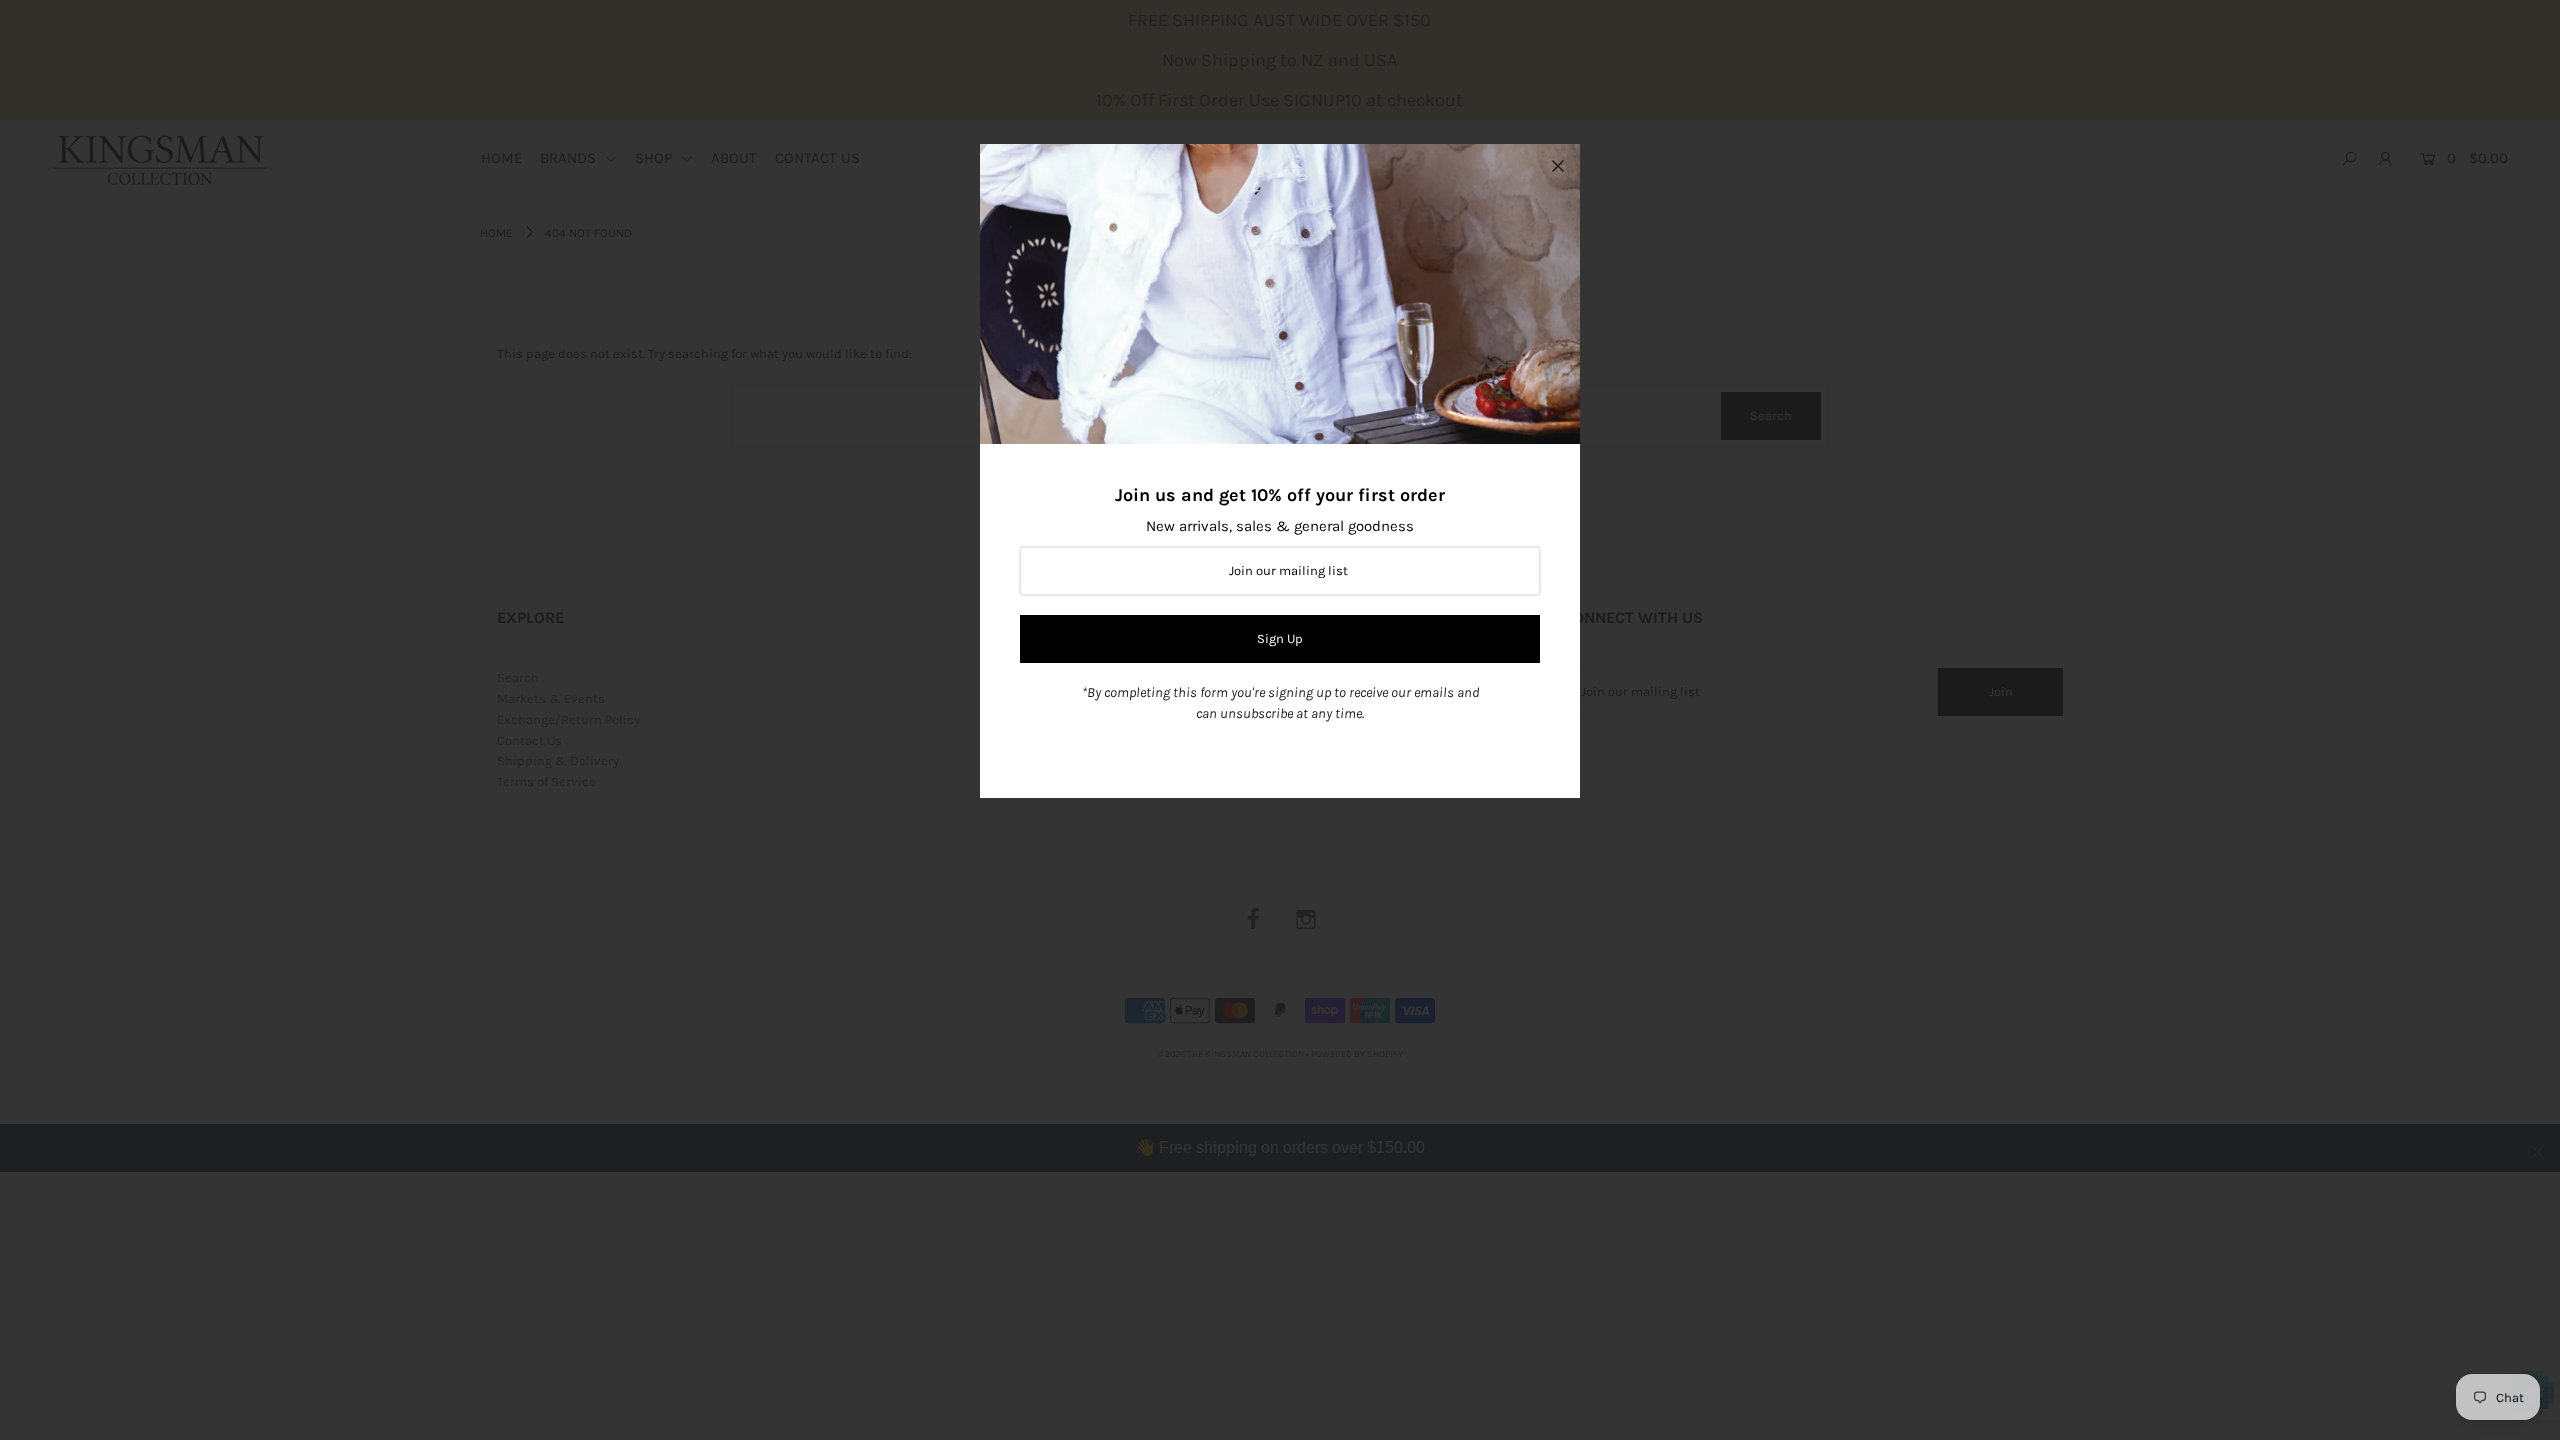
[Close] (1558, 166)
